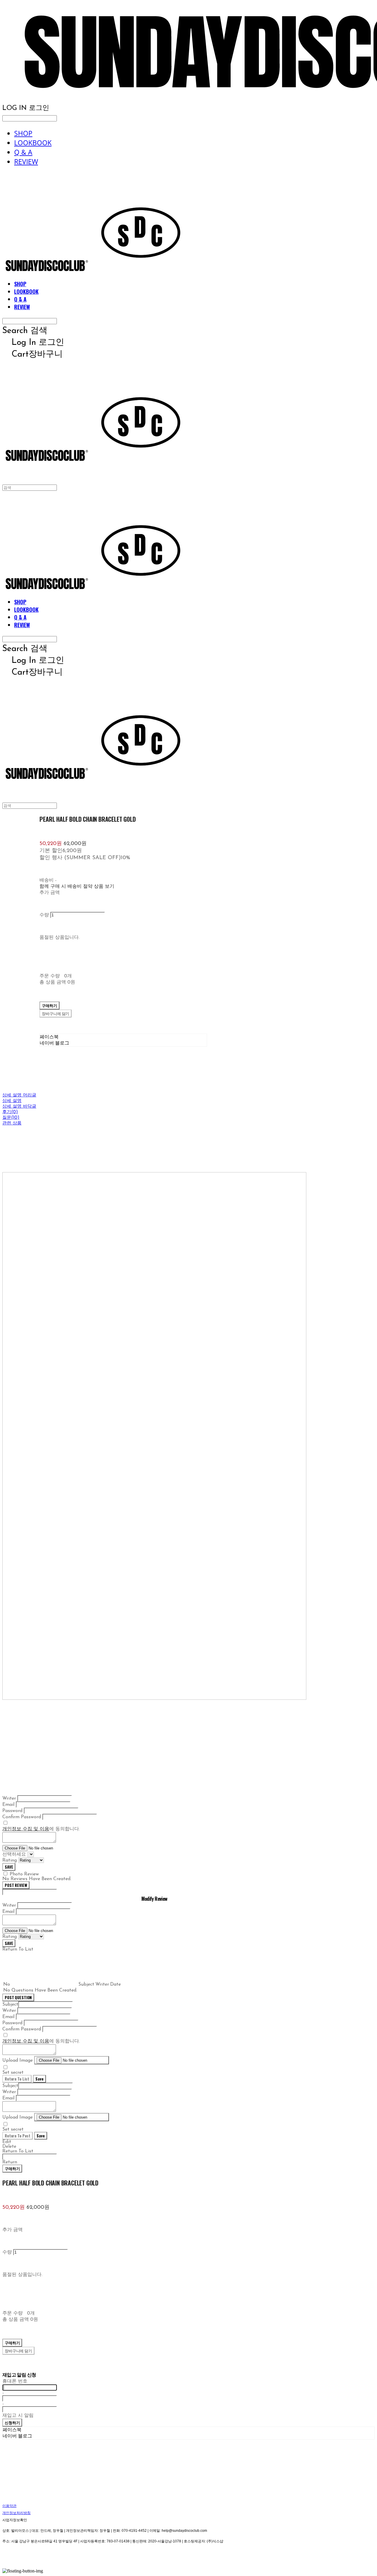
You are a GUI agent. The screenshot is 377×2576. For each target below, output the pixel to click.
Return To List (17, 2079)
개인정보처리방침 (16, 2513)
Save (39, 2079)
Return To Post (18, 2136)
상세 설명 (12, 1101)
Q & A (23, 152)
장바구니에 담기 (18, 2351)
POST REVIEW (16, 1885)
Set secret (13, 2073)
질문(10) (11, 1118)
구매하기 (12, 2168)
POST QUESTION (18, 1997)
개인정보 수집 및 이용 (26, 1829)
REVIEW (26, 162)
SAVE (9, 1867)
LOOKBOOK (33, 143)
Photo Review (24, 1874)
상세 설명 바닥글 (19, 1107)
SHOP (23, 133)
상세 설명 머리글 (19, 1095)
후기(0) (10, 1112)
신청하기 (12, 2422)
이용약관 (9, 2506)
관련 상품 (12, 1123)
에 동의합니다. (41, 1829)
